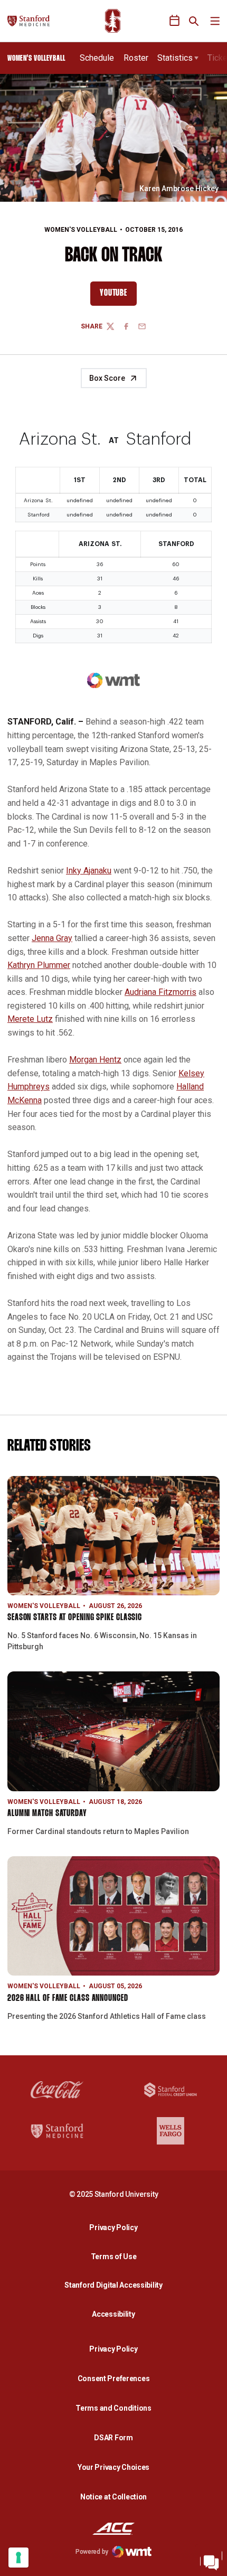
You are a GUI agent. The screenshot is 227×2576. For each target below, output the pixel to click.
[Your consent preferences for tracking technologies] (18, 2558)
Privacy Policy (116, 2227)
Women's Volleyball (81, 230)
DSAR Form (113, 2438)
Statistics (175, 58)
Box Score (107, 378)
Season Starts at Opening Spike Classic (75, 1618)
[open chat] (211, 2560)
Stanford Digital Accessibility (116, 2285)
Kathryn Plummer (39, 965)
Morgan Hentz (95, 1060)
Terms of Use (114, 2257)
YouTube (118, 296)
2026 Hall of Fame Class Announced (68, 1999)
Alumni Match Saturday (47, 1814)
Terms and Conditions (113, 2408)
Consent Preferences (114, 2378)
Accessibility (116, 2314)
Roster (136, 58)
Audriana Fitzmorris (160, 992)
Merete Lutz (30, 1019)
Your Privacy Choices (113, 2467)
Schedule (97, 58)
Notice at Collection (113, 2497)
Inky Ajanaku (89, 871)
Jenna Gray (52, 938)
